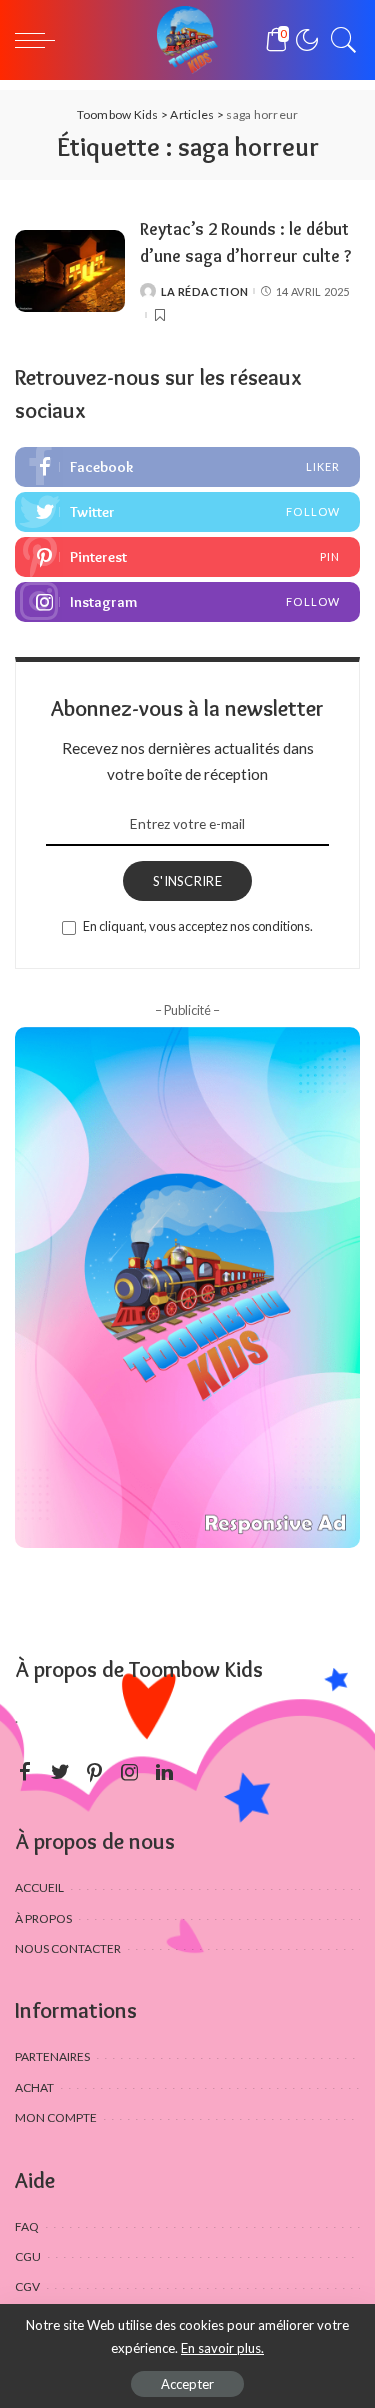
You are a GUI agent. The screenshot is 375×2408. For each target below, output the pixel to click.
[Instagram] (187, 602)
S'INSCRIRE (187, 881)
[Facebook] (187, 467)
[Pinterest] (187, 557)
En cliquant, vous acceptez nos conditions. (198, 926)
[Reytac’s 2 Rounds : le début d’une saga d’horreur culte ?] (70, 271)
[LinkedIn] (164, 1772)
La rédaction (204, 291)
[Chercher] (339, 40)
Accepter (187, 2384)
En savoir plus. (222, 2348)
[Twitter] (187, 512)
